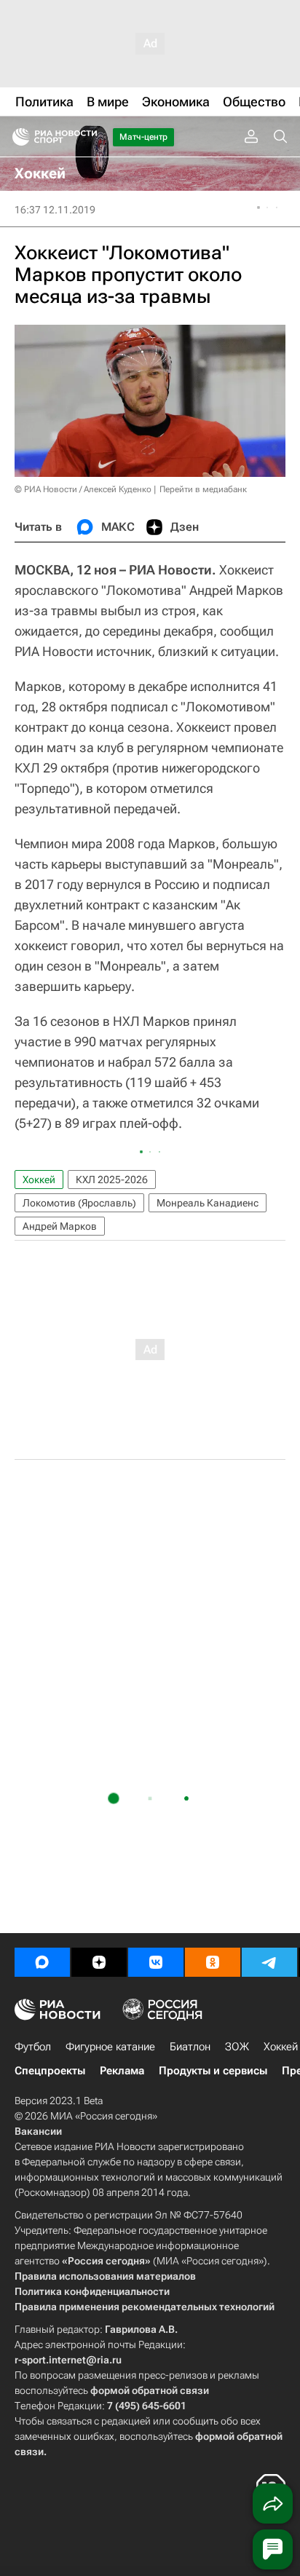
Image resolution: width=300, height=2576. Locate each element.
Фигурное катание (110, 2047)
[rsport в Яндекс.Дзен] (99, 1962)
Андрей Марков (60, 1226)
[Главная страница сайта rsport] (87, 137)
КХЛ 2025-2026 (112, 1180)
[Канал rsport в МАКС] (42, 1962)
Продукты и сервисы (213, 2071)
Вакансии (38, 2131)
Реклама (122, 2071)
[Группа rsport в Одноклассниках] (213, 1962)
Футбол (33, 2047)
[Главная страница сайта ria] (16, 137)
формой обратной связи (150, 2390)
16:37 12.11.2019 (55, 210)
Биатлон (190, 2047)
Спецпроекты (50, 2071)
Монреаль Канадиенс (208, 1203)
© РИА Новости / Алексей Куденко (83, 489)
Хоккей (39, 1180)
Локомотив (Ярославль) (79, 1203)
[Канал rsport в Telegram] (269, 1962)
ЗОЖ (237, 2047)
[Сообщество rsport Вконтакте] (156, 1962)
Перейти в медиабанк (203, 489)
